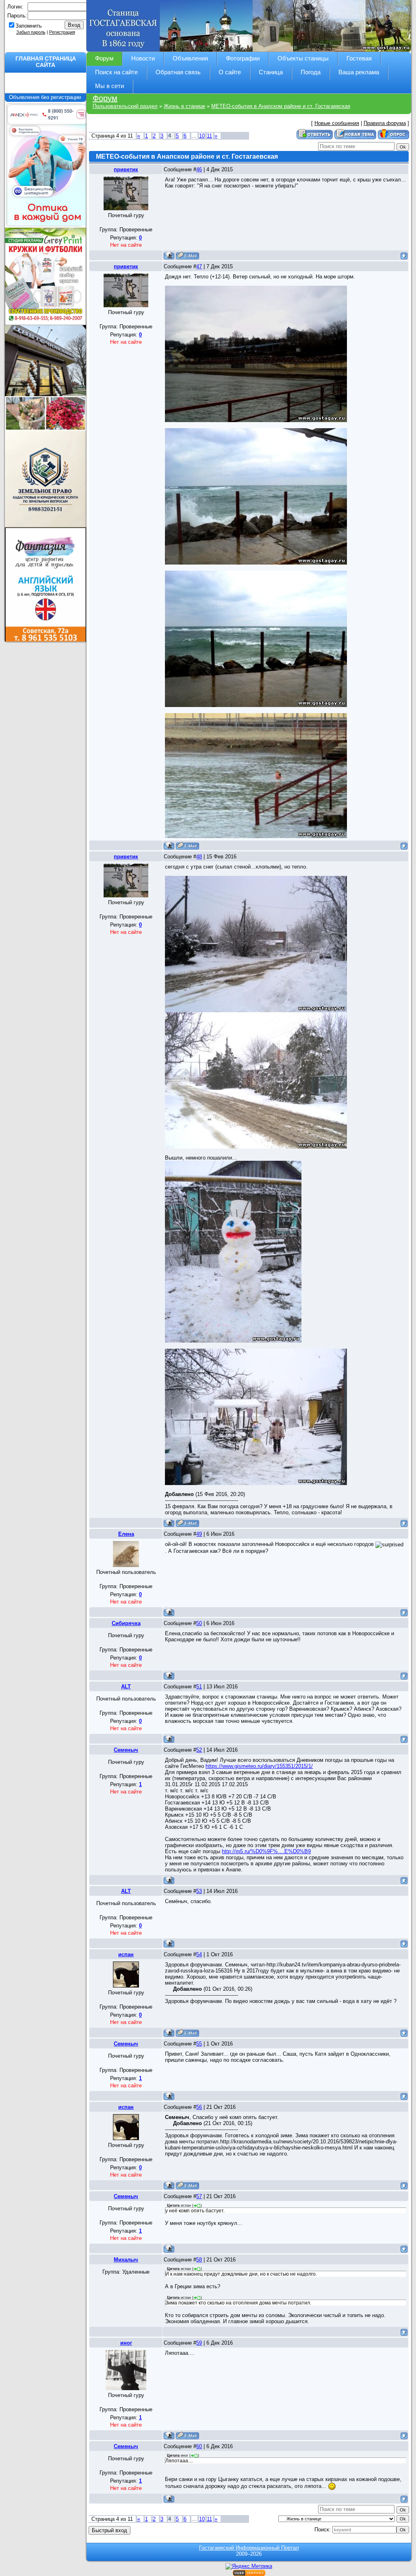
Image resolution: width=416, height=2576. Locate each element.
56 (199, 2107)
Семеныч (126, 1750)
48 (199, 857)
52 (199, 1750)
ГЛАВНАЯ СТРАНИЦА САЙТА (46, 62)
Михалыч (126, 2260)
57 (199, 2196)
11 (209, 136)
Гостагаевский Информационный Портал (249, 2548)
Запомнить (29, 26)
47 (199, 266)
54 (199, 1954)
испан (126, 1954)
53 (199, 1891)
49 (199, 1534)
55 (199, 2044)
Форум (105, 98)
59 (199, 2343)
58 (199, 2260)
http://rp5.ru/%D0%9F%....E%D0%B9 (266, 1851)
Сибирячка (126, 1623)
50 (199, 1623)
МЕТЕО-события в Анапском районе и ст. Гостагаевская (281, 106)
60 (199, 2446)
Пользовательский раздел (125, 106)
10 (202, 136)
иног (126, 2343)
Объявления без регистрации (46, 97)
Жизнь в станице (184, 106)
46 (199, 169)
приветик (126, 169)
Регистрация (62, 32)
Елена (126, 1534)
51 (199, 1687)
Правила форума (385, 123)
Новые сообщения (337, 123)
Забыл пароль (31, 32)
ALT (126, 1687)
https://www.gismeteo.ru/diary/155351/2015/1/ (259, 1766)
